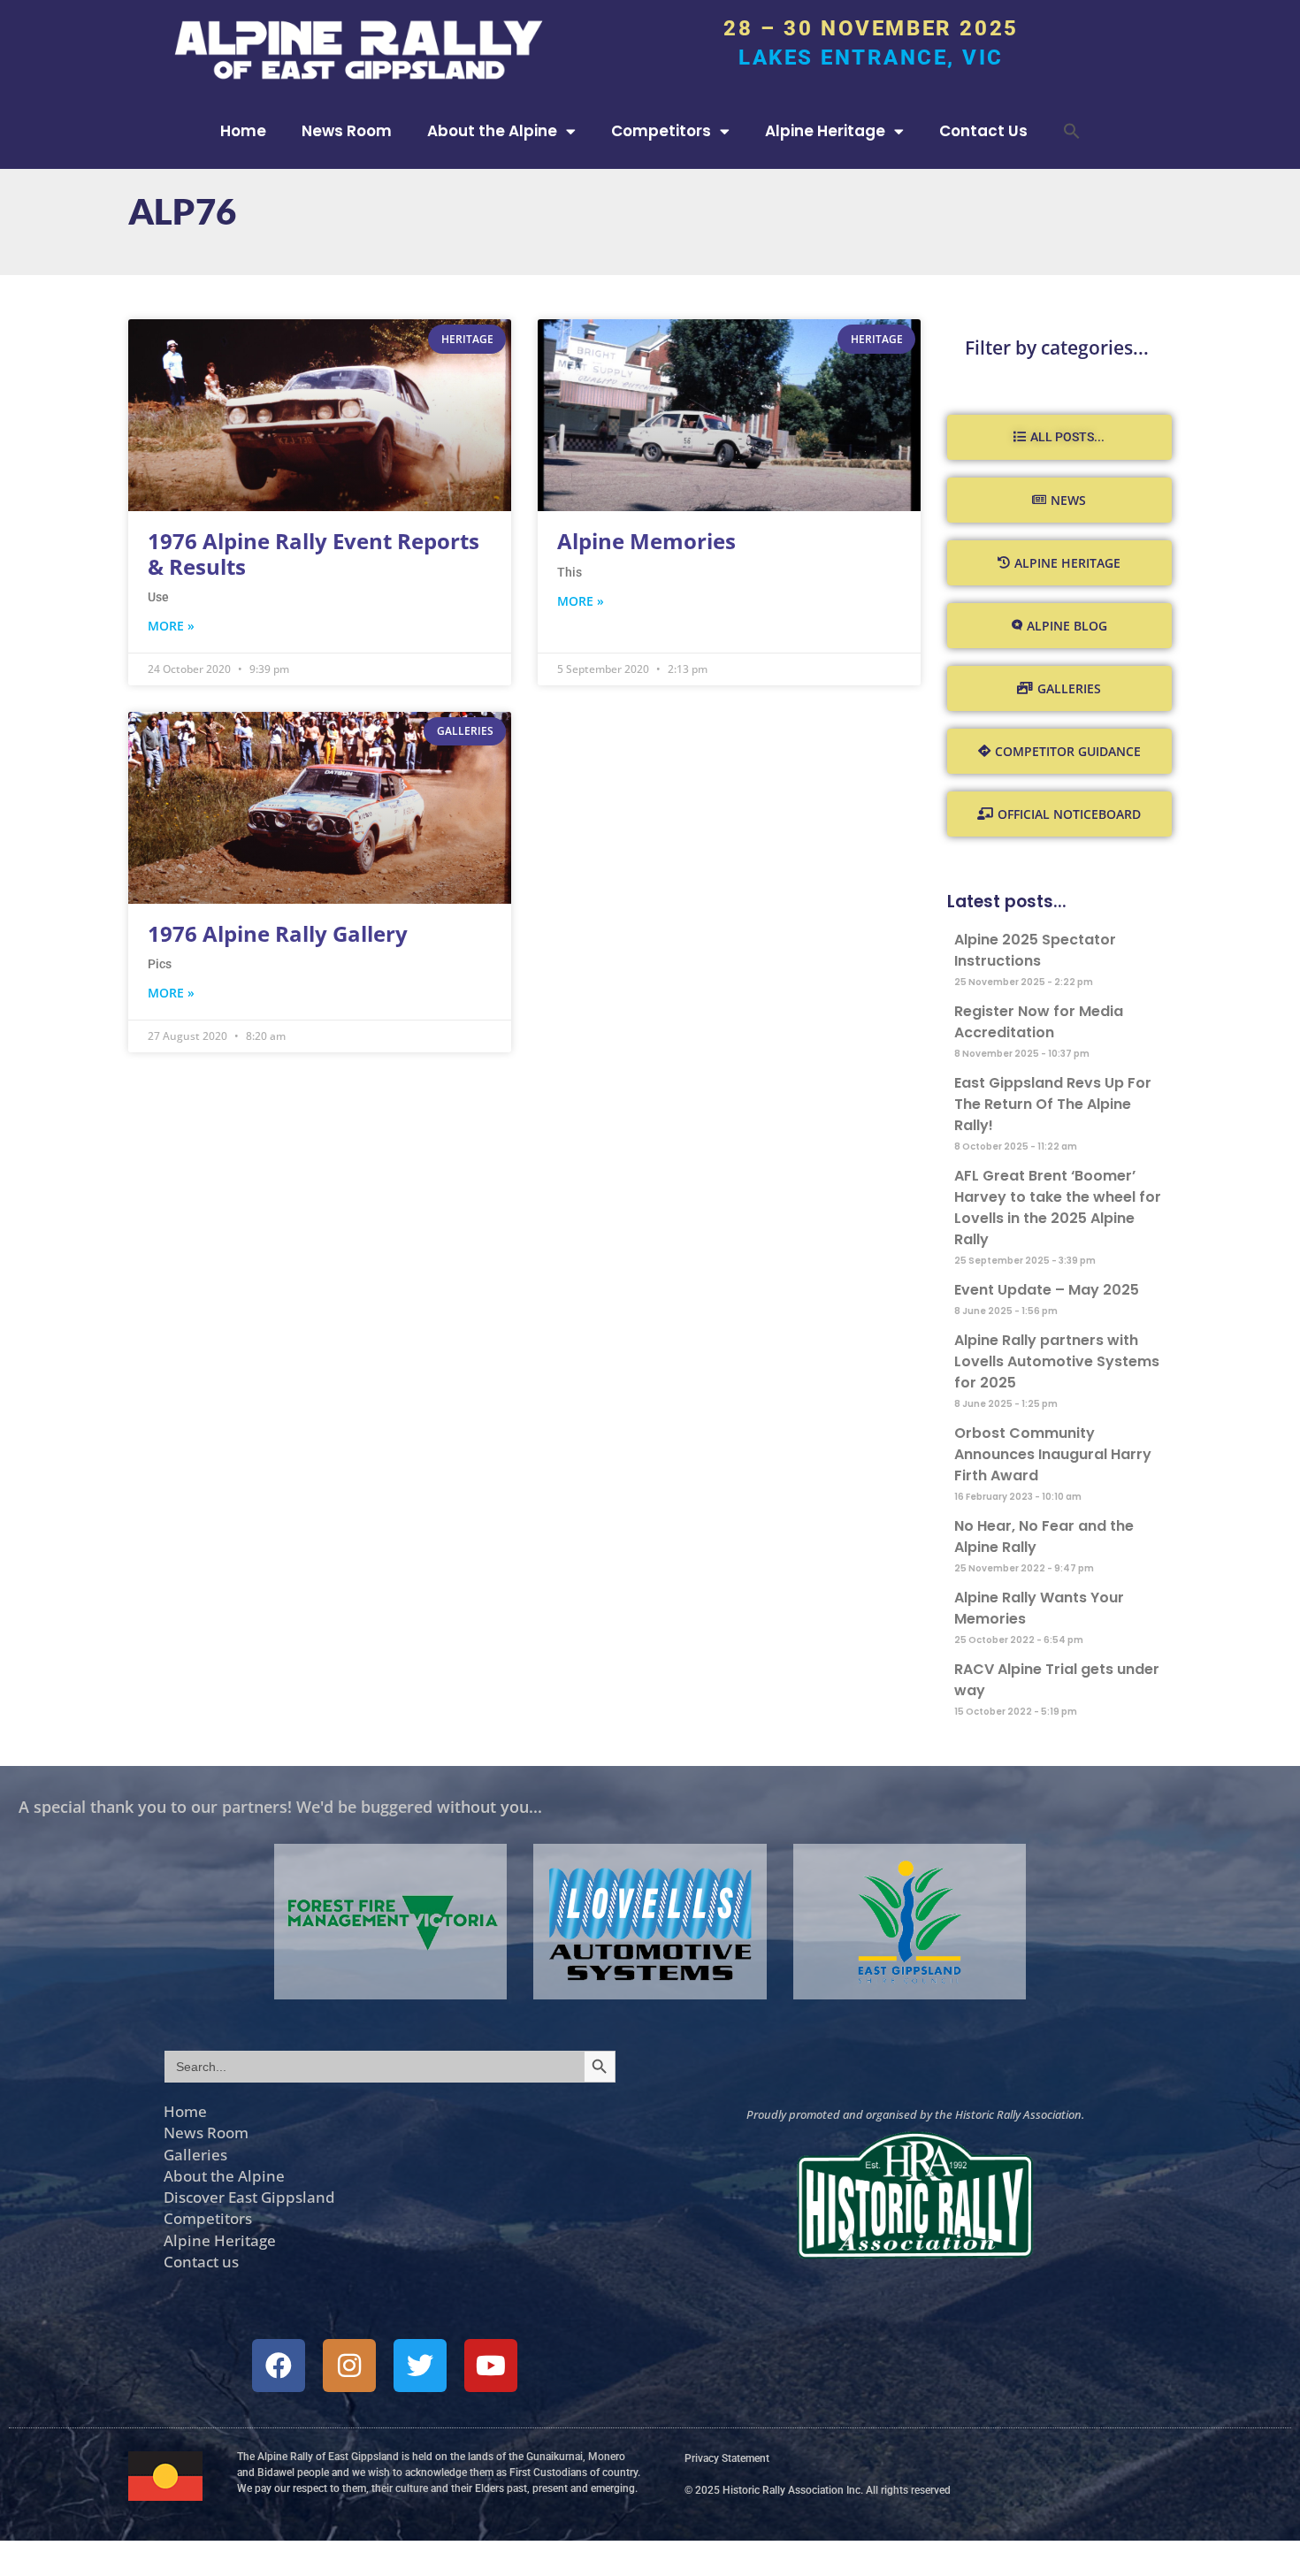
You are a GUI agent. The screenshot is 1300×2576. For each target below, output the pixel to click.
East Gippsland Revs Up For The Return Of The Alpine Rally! (1053, 1104)
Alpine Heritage (825, 131)
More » (171, 626)
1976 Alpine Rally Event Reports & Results (314, 554)
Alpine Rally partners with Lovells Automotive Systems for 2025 (1057, 1361)
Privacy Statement (727, 2458)
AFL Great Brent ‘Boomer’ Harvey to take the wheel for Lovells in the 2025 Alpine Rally (1058, 1208)
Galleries (195, 2154)
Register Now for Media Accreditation (1039, 1022)
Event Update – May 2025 (1047, 1290)
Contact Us (983, 131)
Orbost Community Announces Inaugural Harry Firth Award (1053, 1454)
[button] (1072, 131)
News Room (347, 131)
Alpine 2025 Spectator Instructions (1035, 950)
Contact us (201, 2261)
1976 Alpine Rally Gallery (278, 933)
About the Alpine (492, 131)
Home (243, 131)
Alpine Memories (646, 541)
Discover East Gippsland (249, 2197)
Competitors (661, 131)
